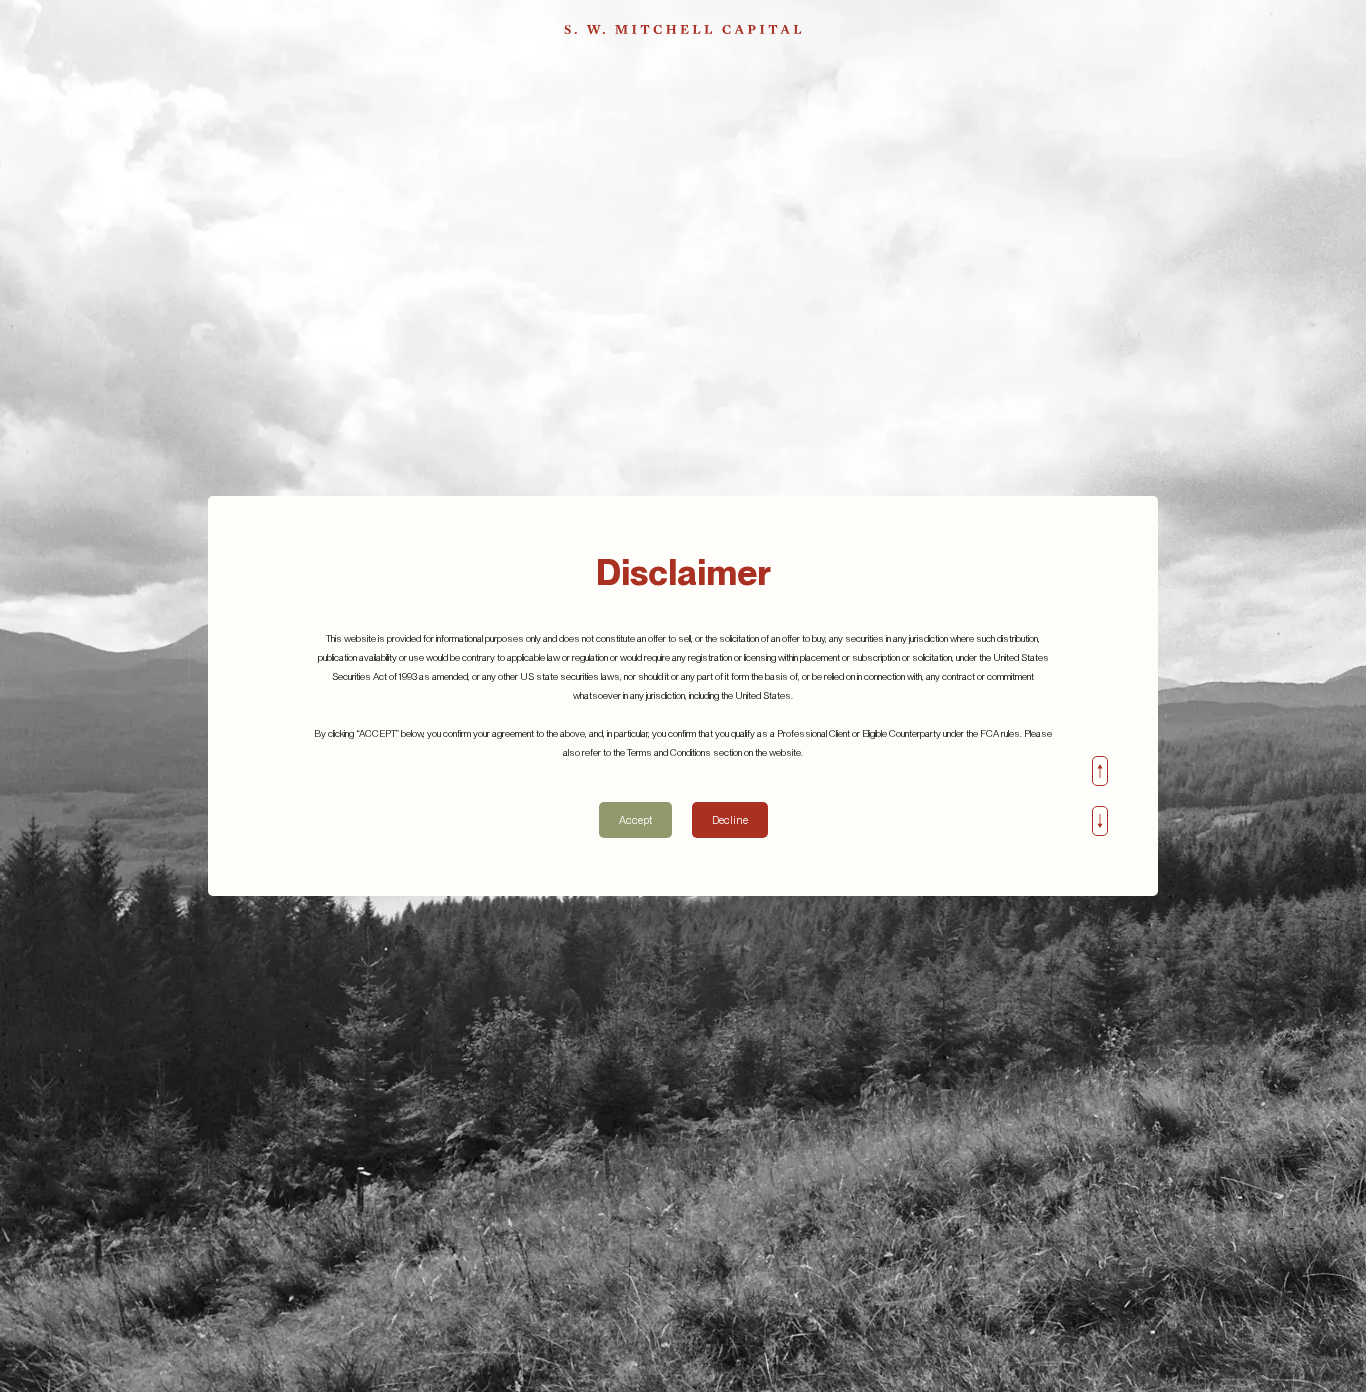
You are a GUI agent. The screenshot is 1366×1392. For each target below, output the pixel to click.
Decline (730, 820)
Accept (635, 820)
